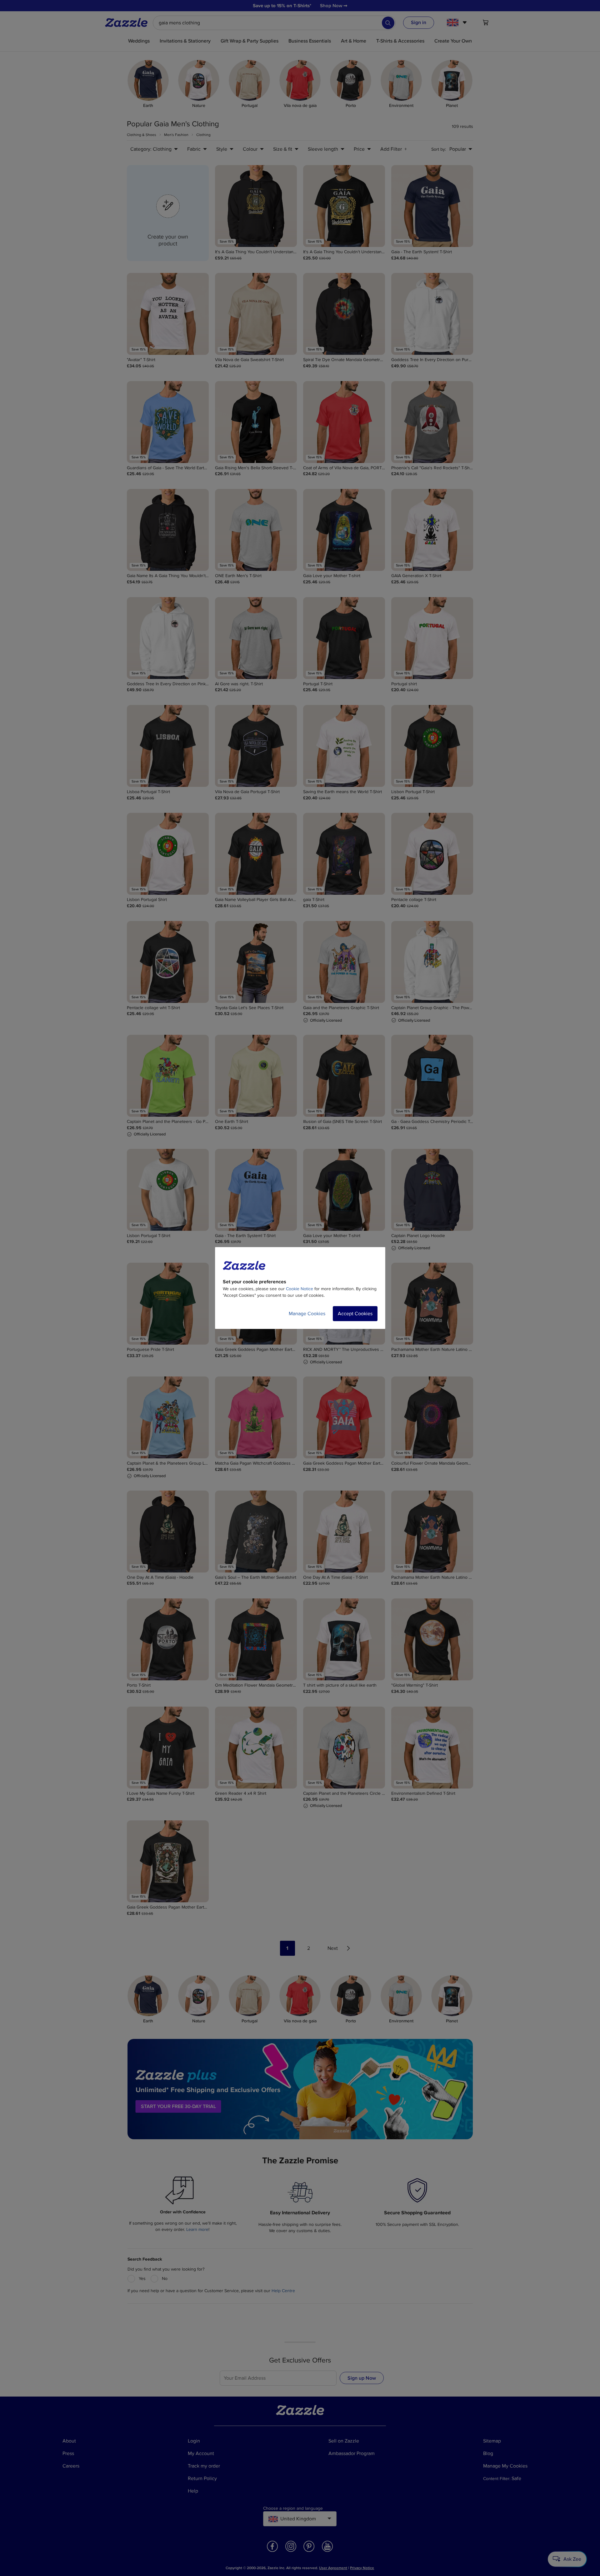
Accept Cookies (355, 1314)
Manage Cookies (307, 1314)
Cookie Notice (300, 1289)
